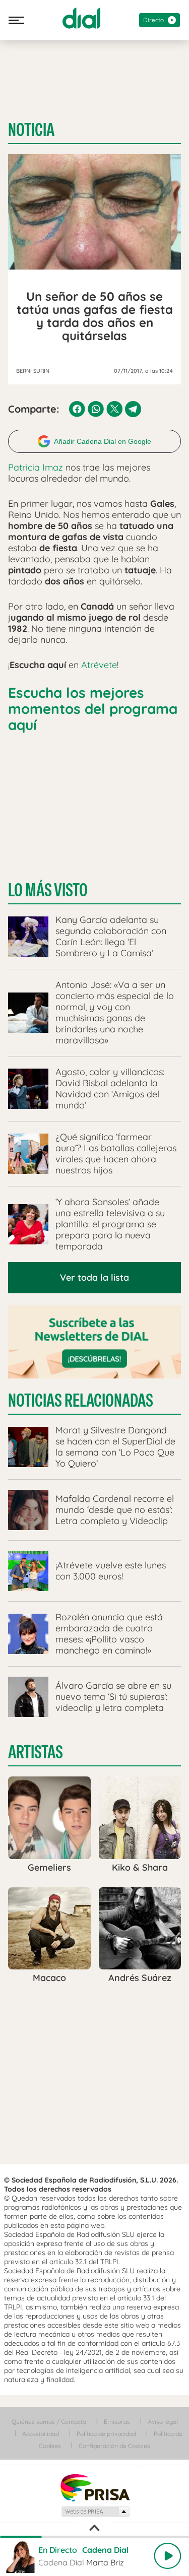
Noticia (31, 130)
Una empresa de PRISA (95, 2487)
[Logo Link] (81, 18)
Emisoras (117, 2422)
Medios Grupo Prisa (95, 2512)
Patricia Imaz (36, 467)
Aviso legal (163, 2422)
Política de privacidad (106, 2434)
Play (167, 2556)
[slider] (94, 2537)
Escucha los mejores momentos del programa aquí (93, 709)
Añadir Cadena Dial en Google (103, 441)
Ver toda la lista (94, 1277)
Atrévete (99, 665)
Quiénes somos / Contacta (49, 2422)
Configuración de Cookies (114, 2446)
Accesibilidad (41, 2434)
